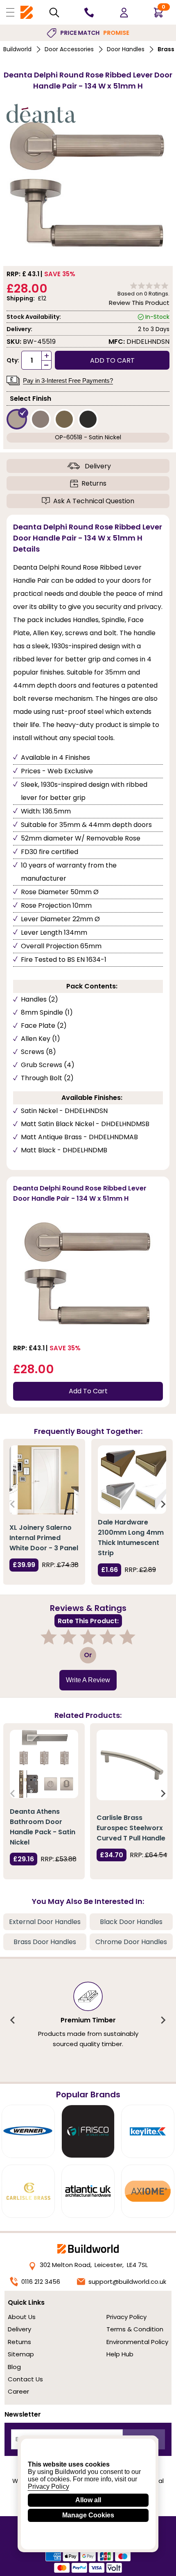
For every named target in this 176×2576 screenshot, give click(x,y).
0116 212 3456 (41, 2282)
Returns (94, 483)
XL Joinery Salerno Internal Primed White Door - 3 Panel (44, 1538)
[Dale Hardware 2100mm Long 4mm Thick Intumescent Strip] (132, 1480)
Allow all (88, 2500)
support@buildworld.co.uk (127, 2282)
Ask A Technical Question (94, 501)
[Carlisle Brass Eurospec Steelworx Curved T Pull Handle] (132, 1765)
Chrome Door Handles (131, 1942)
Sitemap (21, 2354)
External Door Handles (45, 1922)
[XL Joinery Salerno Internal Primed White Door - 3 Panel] (44, 1480)
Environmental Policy (137, 2342)
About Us (22, 2317)
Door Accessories (69, 49)
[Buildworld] (27, 12)
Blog (14, 2367)
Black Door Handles (131, 1922)
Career (18, 2391)
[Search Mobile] (54, 12)
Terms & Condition (135, 2329)
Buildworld (17, 49)
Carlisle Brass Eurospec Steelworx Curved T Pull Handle (131, 1828)
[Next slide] (163, 1504)
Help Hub (120, 2354)
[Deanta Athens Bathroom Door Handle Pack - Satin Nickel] (44, 1764)
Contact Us (25, 2379)
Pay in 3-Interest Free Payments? (68, 380)
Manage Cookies (88, 2515)
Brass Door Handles (45, 1942)
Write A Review (88, 1680)
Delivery (98, 466)
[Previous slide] (13, 1504)
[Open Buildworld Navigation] (10, 12)
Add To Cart (88, 1391)
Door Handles (126, 49)
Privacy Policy (126, 2317)
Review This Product (139, 303)
